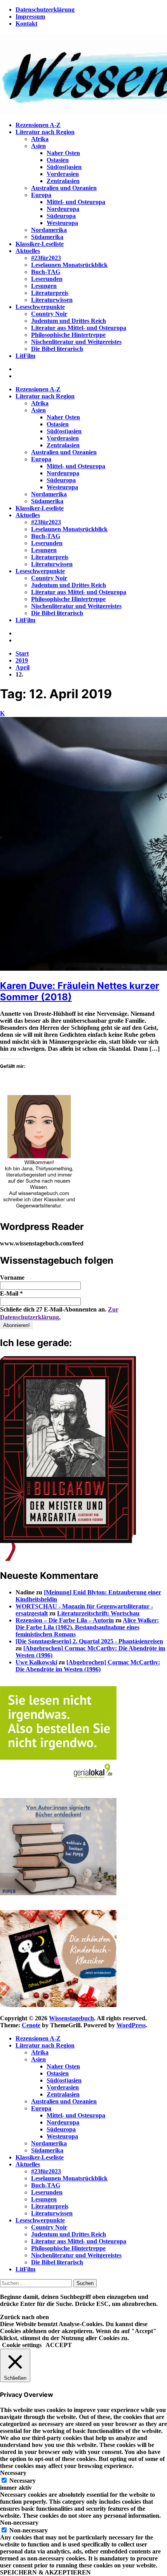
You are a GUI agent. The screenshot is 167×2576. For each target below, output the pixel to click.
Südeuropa (61, 216)
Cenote (31, 2025)
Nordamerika (49, 230)
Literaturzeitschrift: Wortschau (98, 1613)
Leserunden (47, 279)
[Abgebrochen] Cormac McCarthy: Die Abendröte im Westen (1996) (88, 1666)
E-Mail (11, 1293)
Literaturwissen (52, 300)
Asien (38, 146)
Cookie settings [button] (22, 2345)
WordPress (131, 2025)
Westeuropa (62, 223)
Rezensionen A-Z (38, 125)
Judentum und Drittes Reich (69, 321)
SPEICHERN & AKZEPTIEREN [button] (45, 2572)
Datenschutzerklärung (45, 10)
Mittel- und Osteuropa (76, 202)
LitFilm (25, 356)
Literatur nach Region (45, 132)
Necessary (23, 2481)
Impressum (30, 17)
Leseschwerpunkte (40, 307)
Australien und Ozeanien (64, 188)
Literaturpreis (50, 293)
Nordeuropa (63, 209)
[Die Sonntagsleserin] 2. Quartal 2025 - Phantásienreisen (89, 1641)
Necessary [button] (13, 2473)
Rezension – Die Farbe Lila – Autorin (65, 1620)
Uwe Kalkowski (36, 1662)
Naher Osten (63, 153)
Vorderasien (63, 174)
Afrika (40, 139)
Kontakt (26, 24)
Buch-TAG (46, 272)
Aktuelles (28, 251)
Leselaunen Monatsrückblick (69, 265)
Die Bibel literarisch (57, 349)
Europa (41, 195)
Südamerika (47, 237)
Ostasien (58, 160)
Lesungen (44, 286)
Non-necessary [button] (19, 2523)
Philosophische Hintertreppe (68, 335)
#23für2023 (46, 258)
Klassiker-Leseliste (40, 244)
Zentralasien (63, 181)
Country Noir (49, 314)
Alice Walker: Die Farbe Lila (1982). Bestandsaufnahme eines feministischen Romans (87, 1627)
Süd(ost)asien (64, 167)
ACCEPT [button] (59, 2345)
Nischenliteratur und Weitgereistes (76, 342)
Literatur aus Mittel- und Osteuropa (79, 328)
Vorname (12, 1278)
